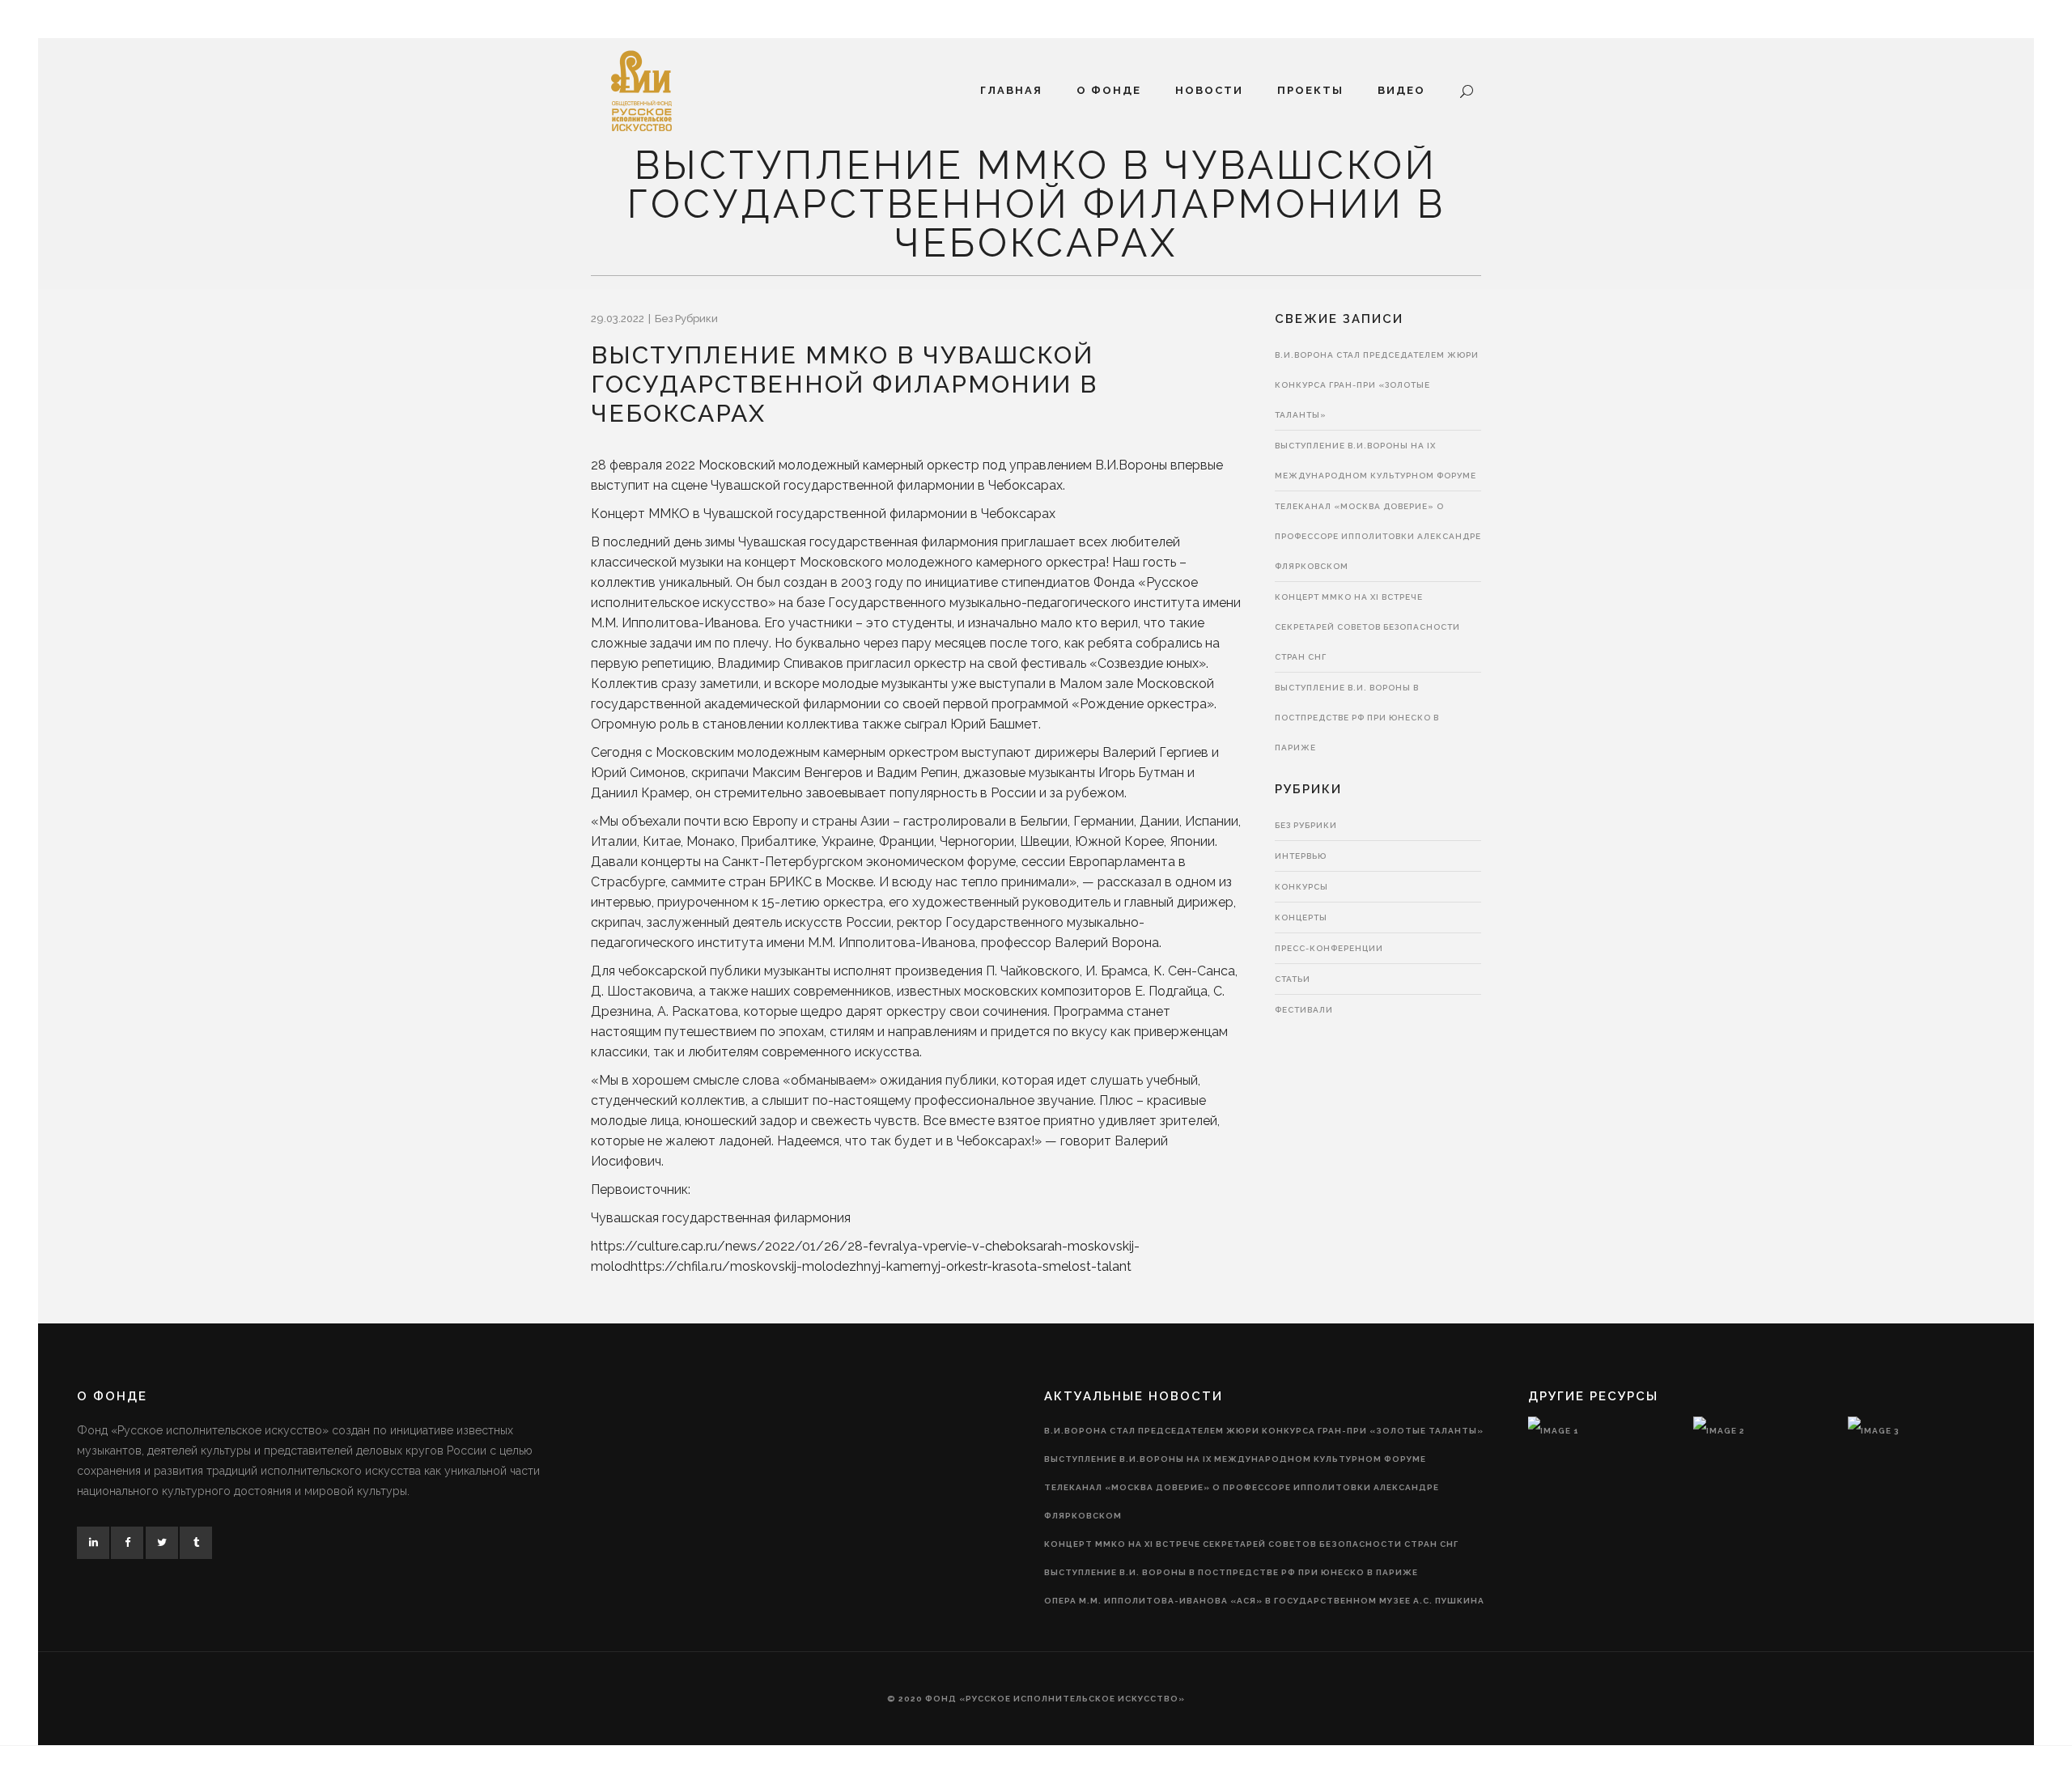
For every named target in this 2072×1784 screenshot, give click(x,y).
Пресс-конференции (1329, 948)
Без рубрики (686, 319)
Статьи (1293, 979)
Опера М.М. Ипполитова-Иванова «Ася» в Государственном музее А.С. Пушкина (1264, 1601)
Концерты (1301, 917)
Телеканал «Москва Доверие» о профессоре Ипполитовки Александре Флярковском (1378, 536)
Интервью (1301, 856)
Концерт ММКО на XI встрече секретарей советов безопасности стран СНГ (1367, 627)
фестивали (1304, 1010)
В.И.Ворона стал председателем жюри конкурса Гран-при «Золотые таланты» (1377, 385)
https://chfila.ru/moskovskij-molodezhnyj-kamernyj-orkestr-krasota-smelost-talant (881, 1266)
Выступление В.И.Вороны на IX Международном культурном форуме (1235, 1459)
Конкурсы (1301, 887)
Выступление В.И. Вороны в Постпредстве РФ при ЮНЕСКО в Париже (1357, 718)
